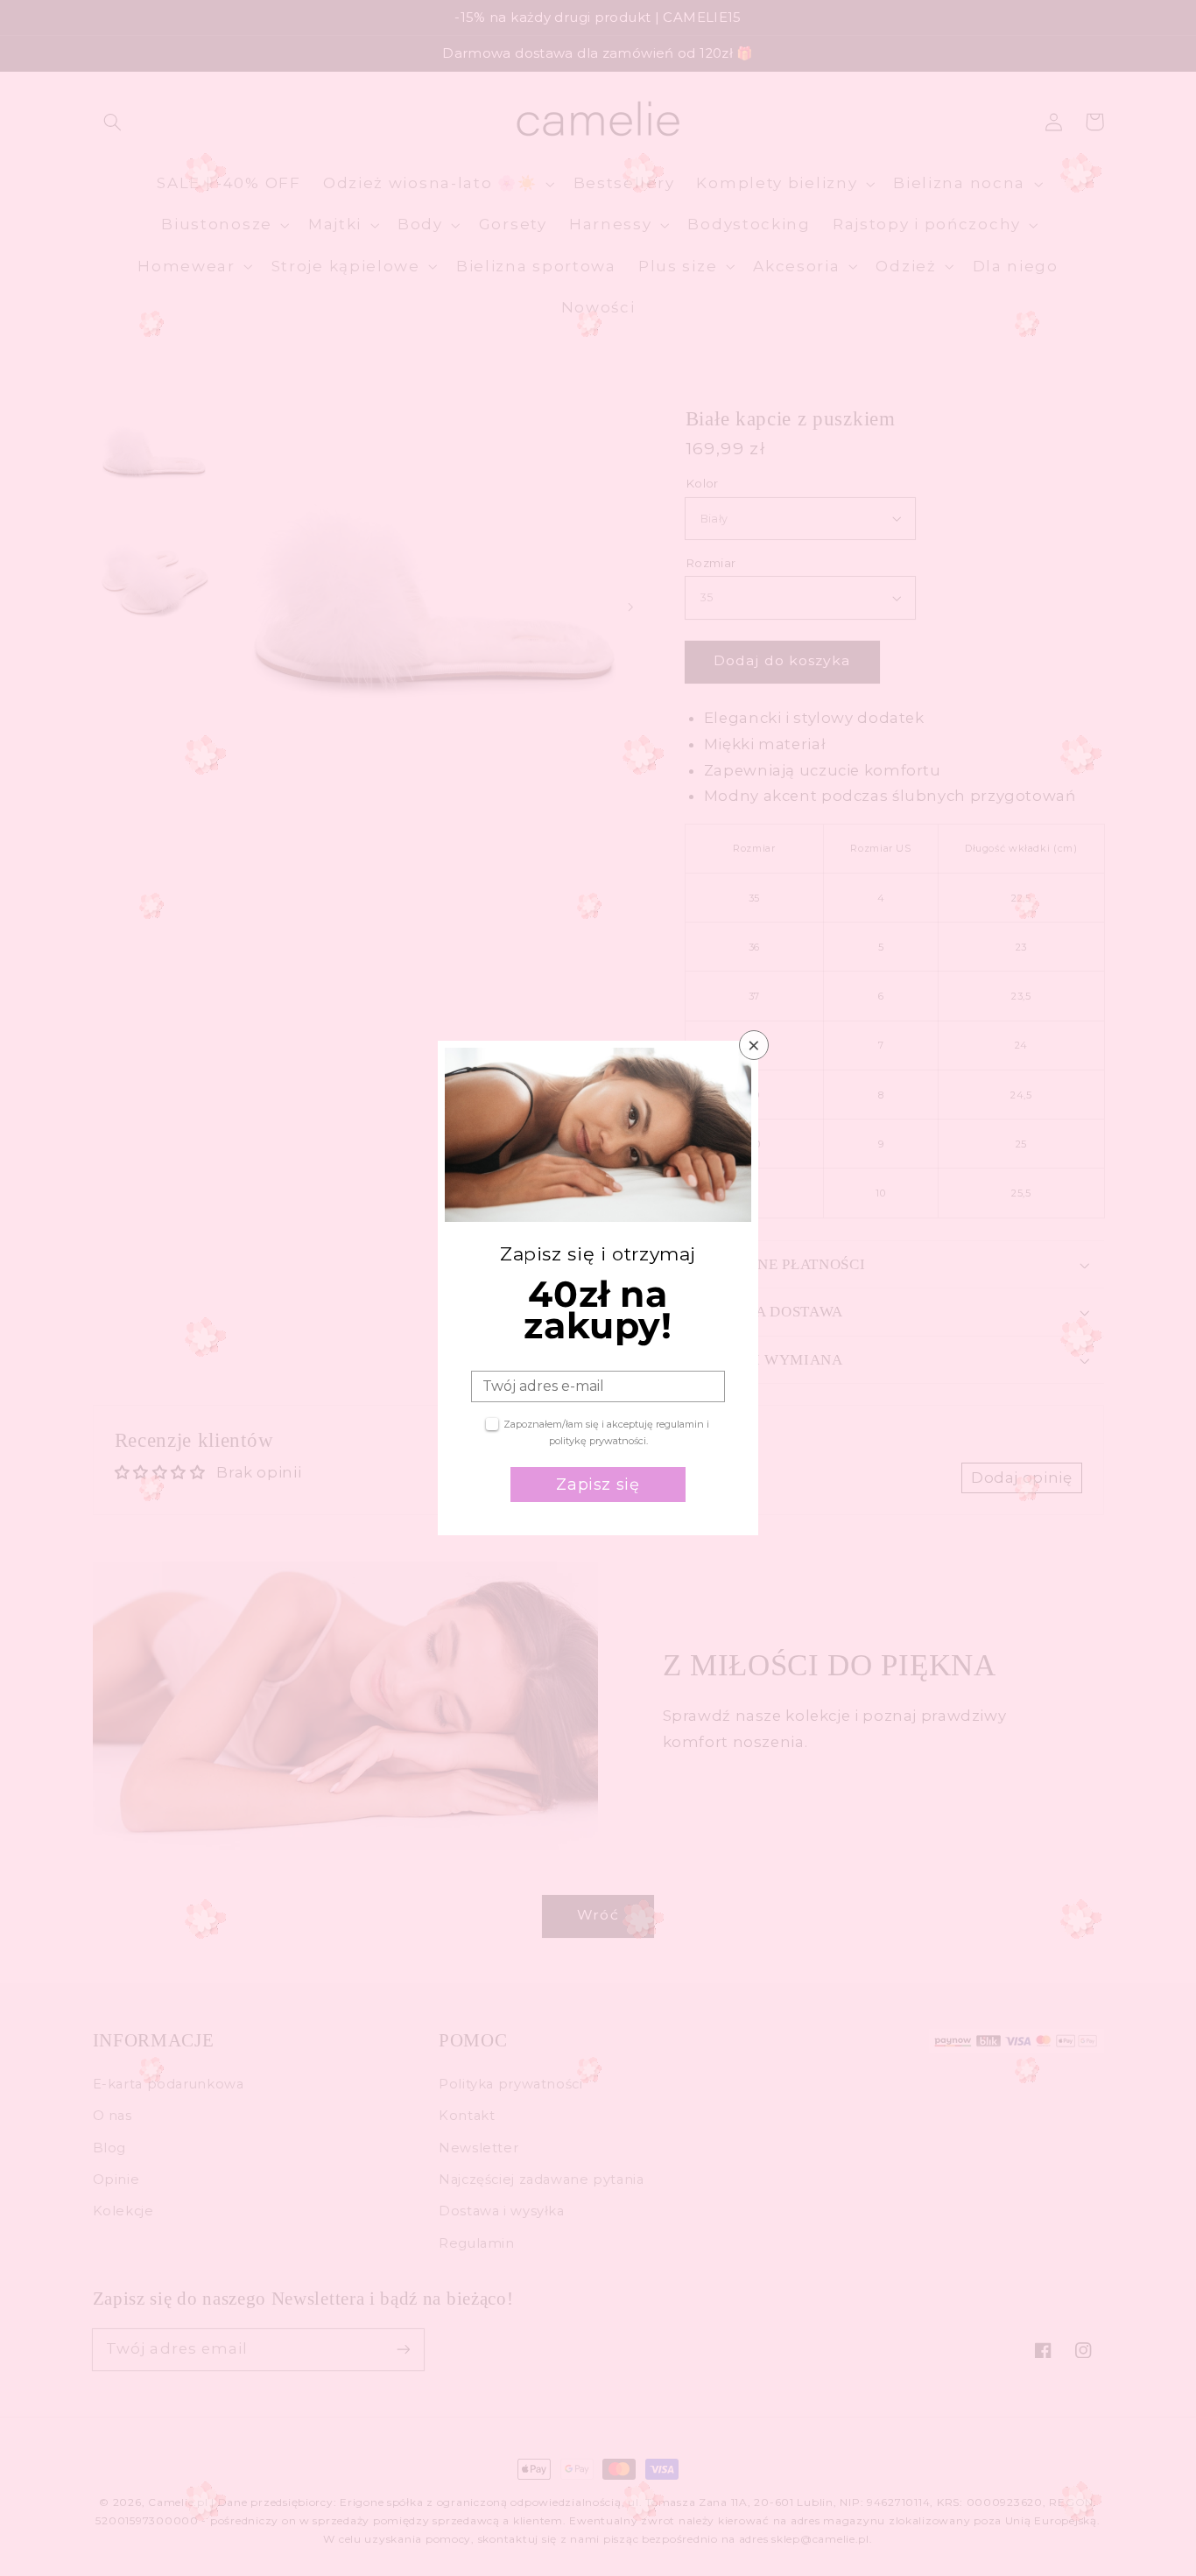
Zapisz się (598, 1485)
